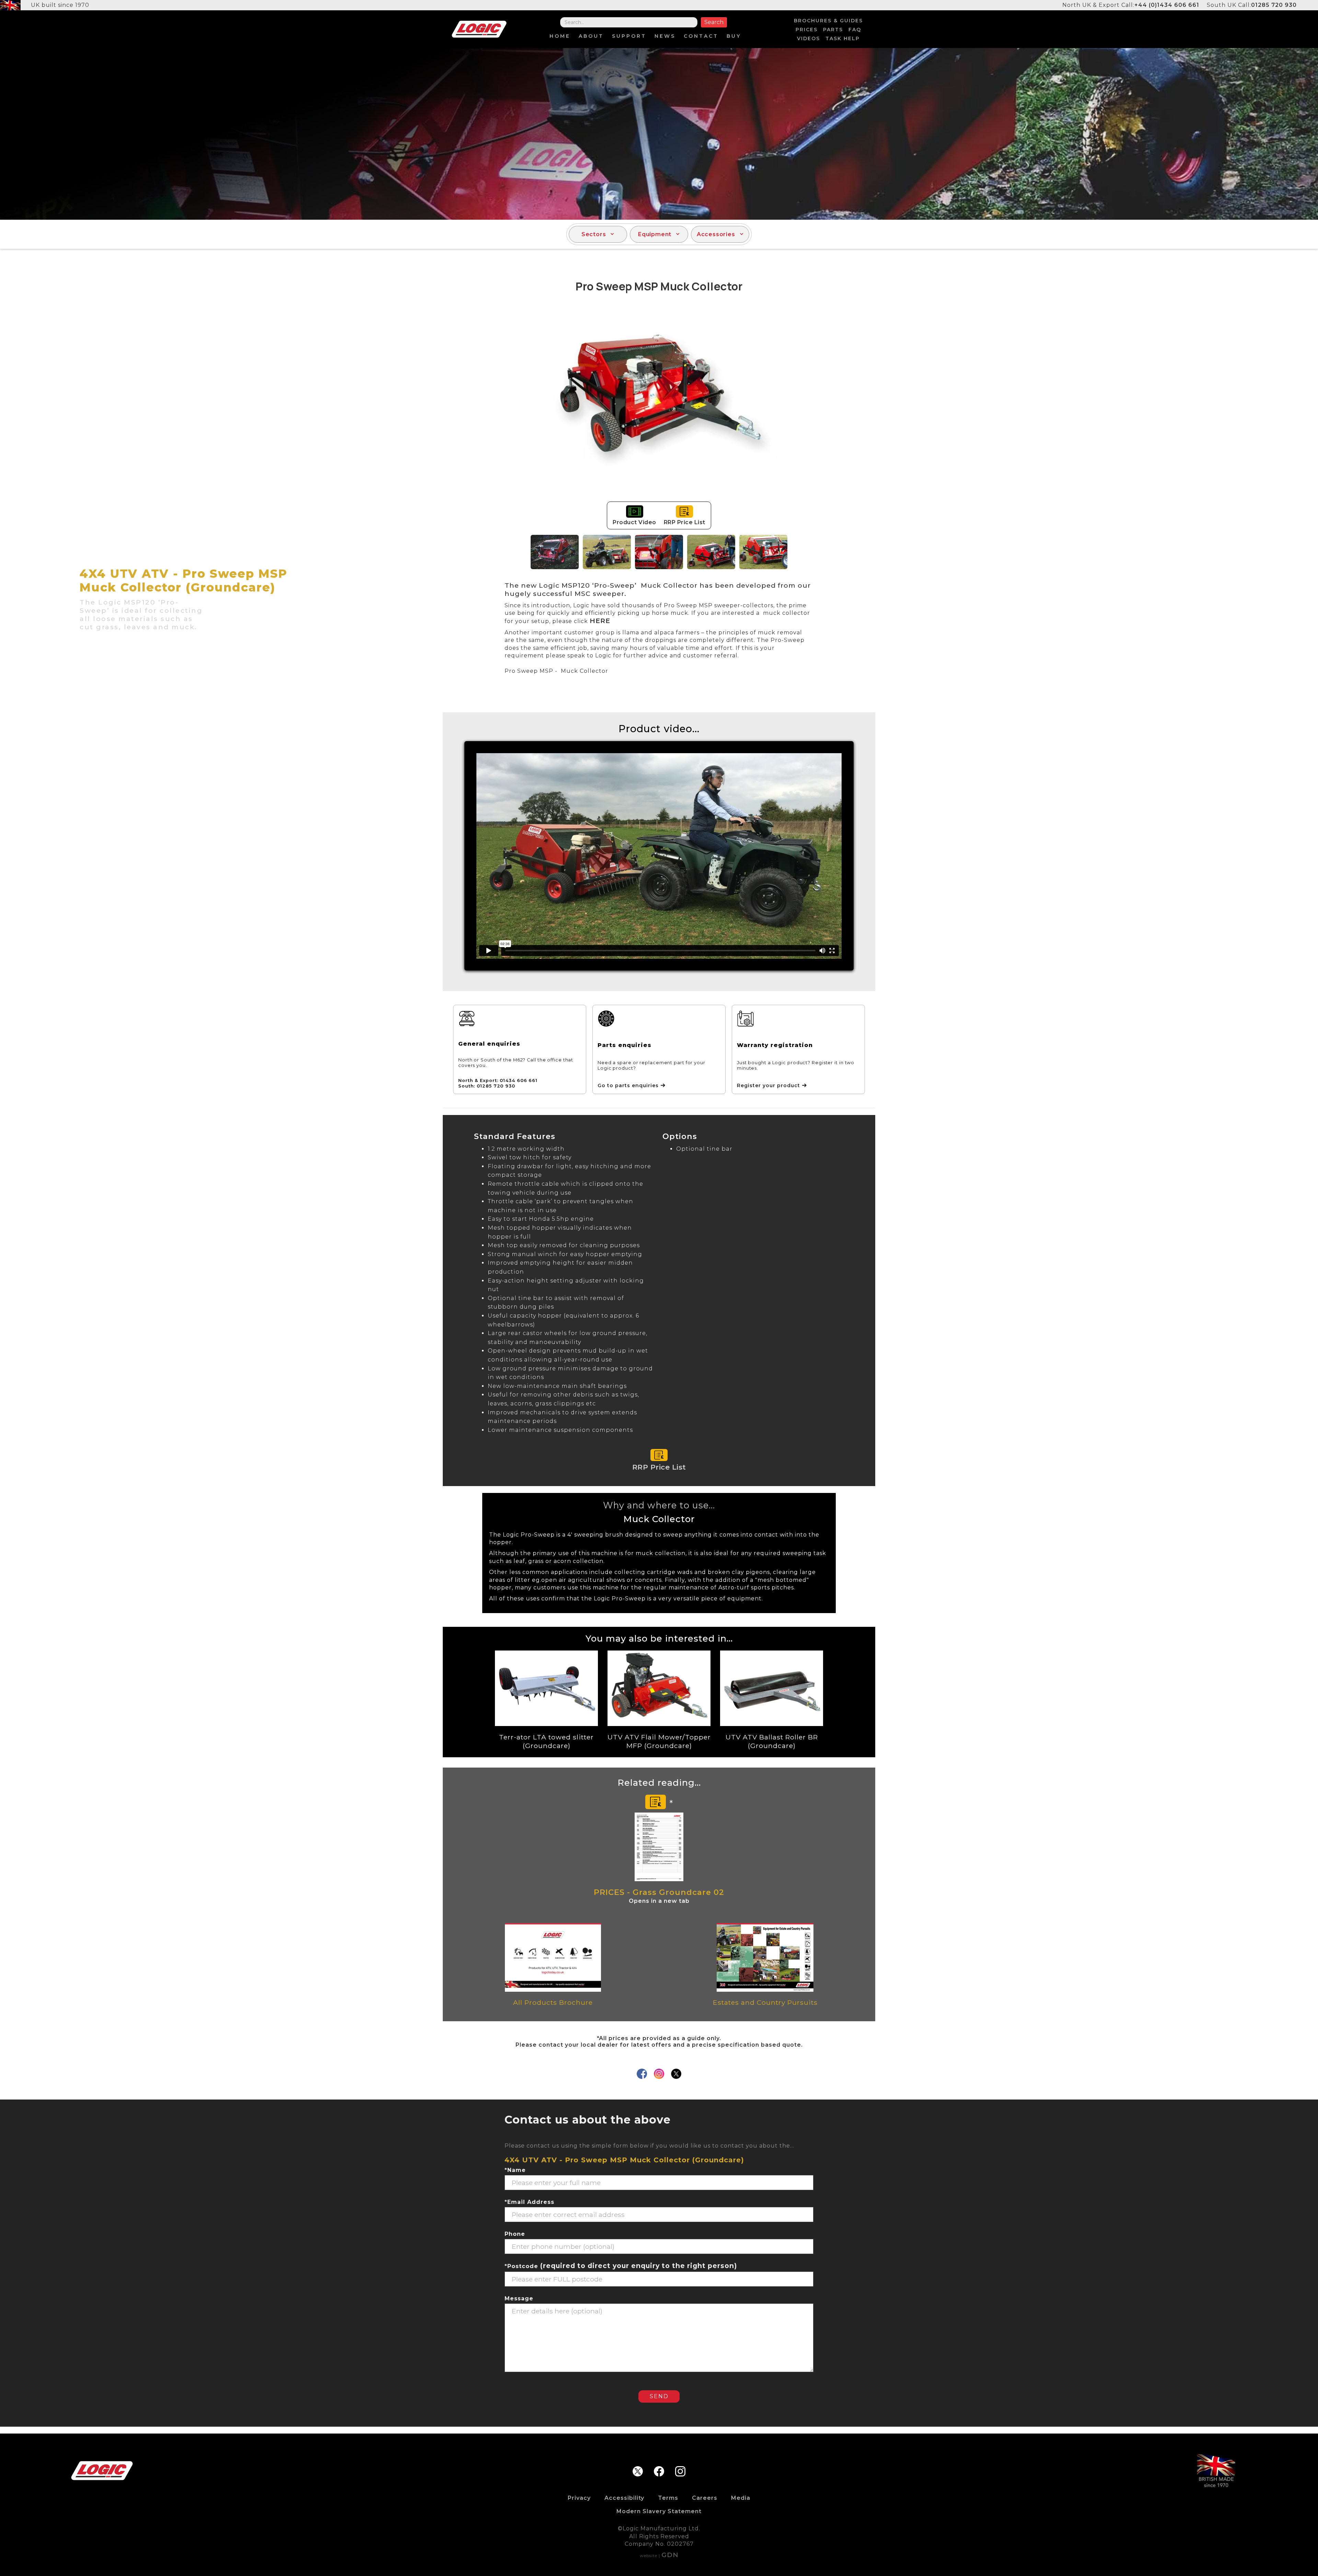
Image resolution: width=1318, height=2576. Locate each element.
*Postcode (621, 2266)
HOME (560, 36)
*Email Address (529, 2202)
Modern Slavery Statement (659, 2511)
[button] (598, 234)
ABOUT (591, 36)
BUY (734, 36)
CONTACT (701, 36)
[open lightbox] (659, 405)
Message (519, 2298)
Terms (668, 2498)
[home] (479, 29)
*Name (515, 2170)
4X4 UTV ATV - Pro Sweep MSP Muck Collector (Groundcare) (624, 2160)
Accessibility (624, 2498)
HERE (600, 621)
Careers (705, 2498)
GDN (670, 2555)
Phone (515, 2234)
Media (741, 2498)
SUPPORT (629, 36)
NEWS (665, 36)
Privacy (579, 2498)
